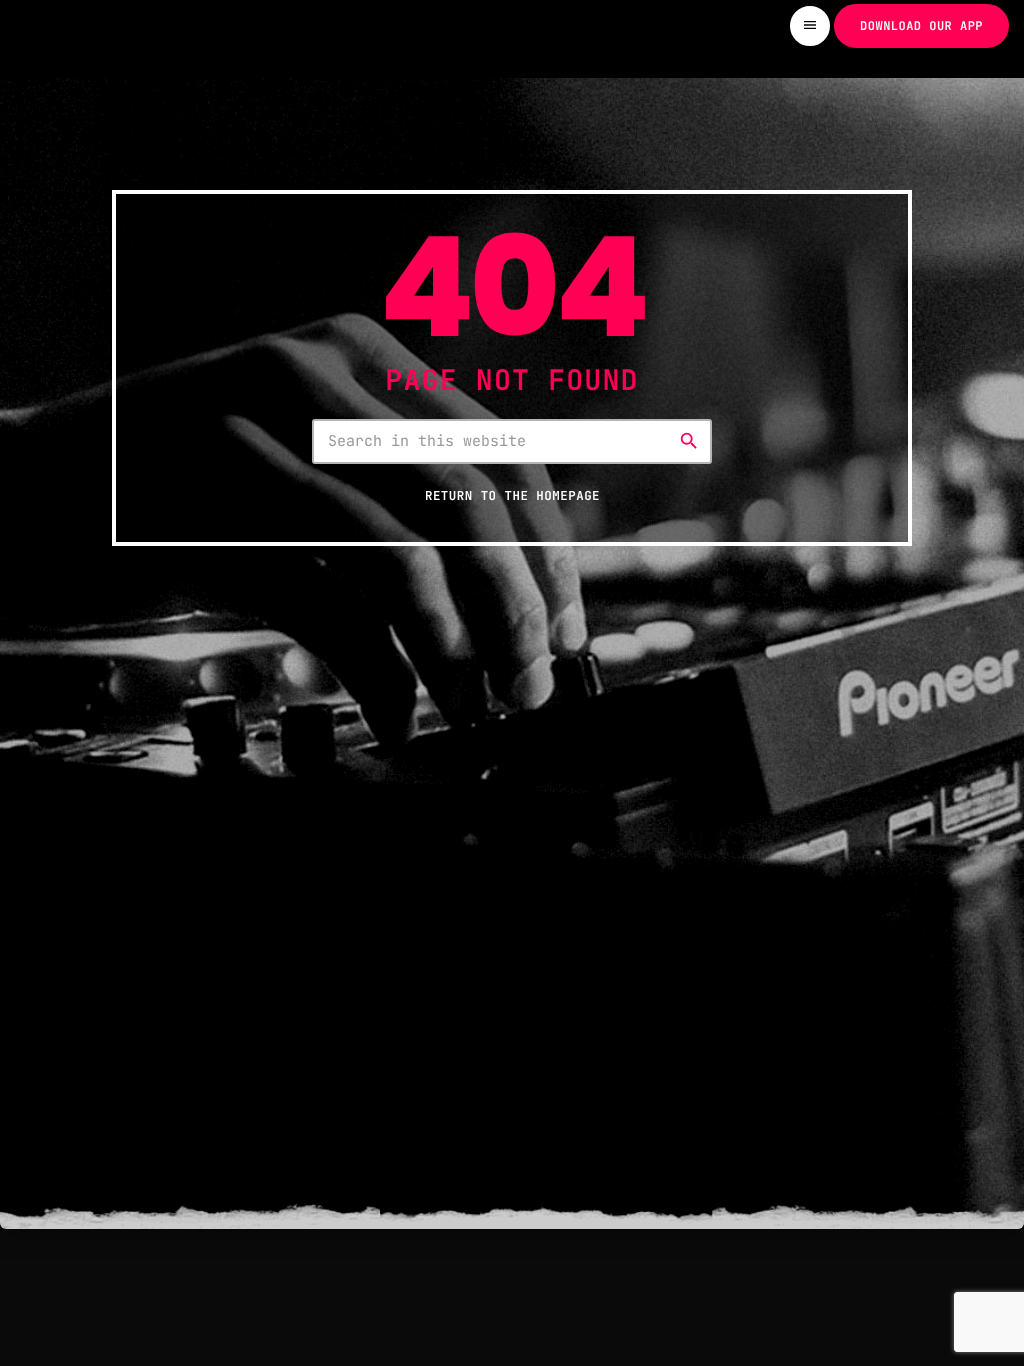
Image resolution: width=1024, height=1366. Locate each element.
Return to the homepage (512, 495)
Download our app (921, 26)
